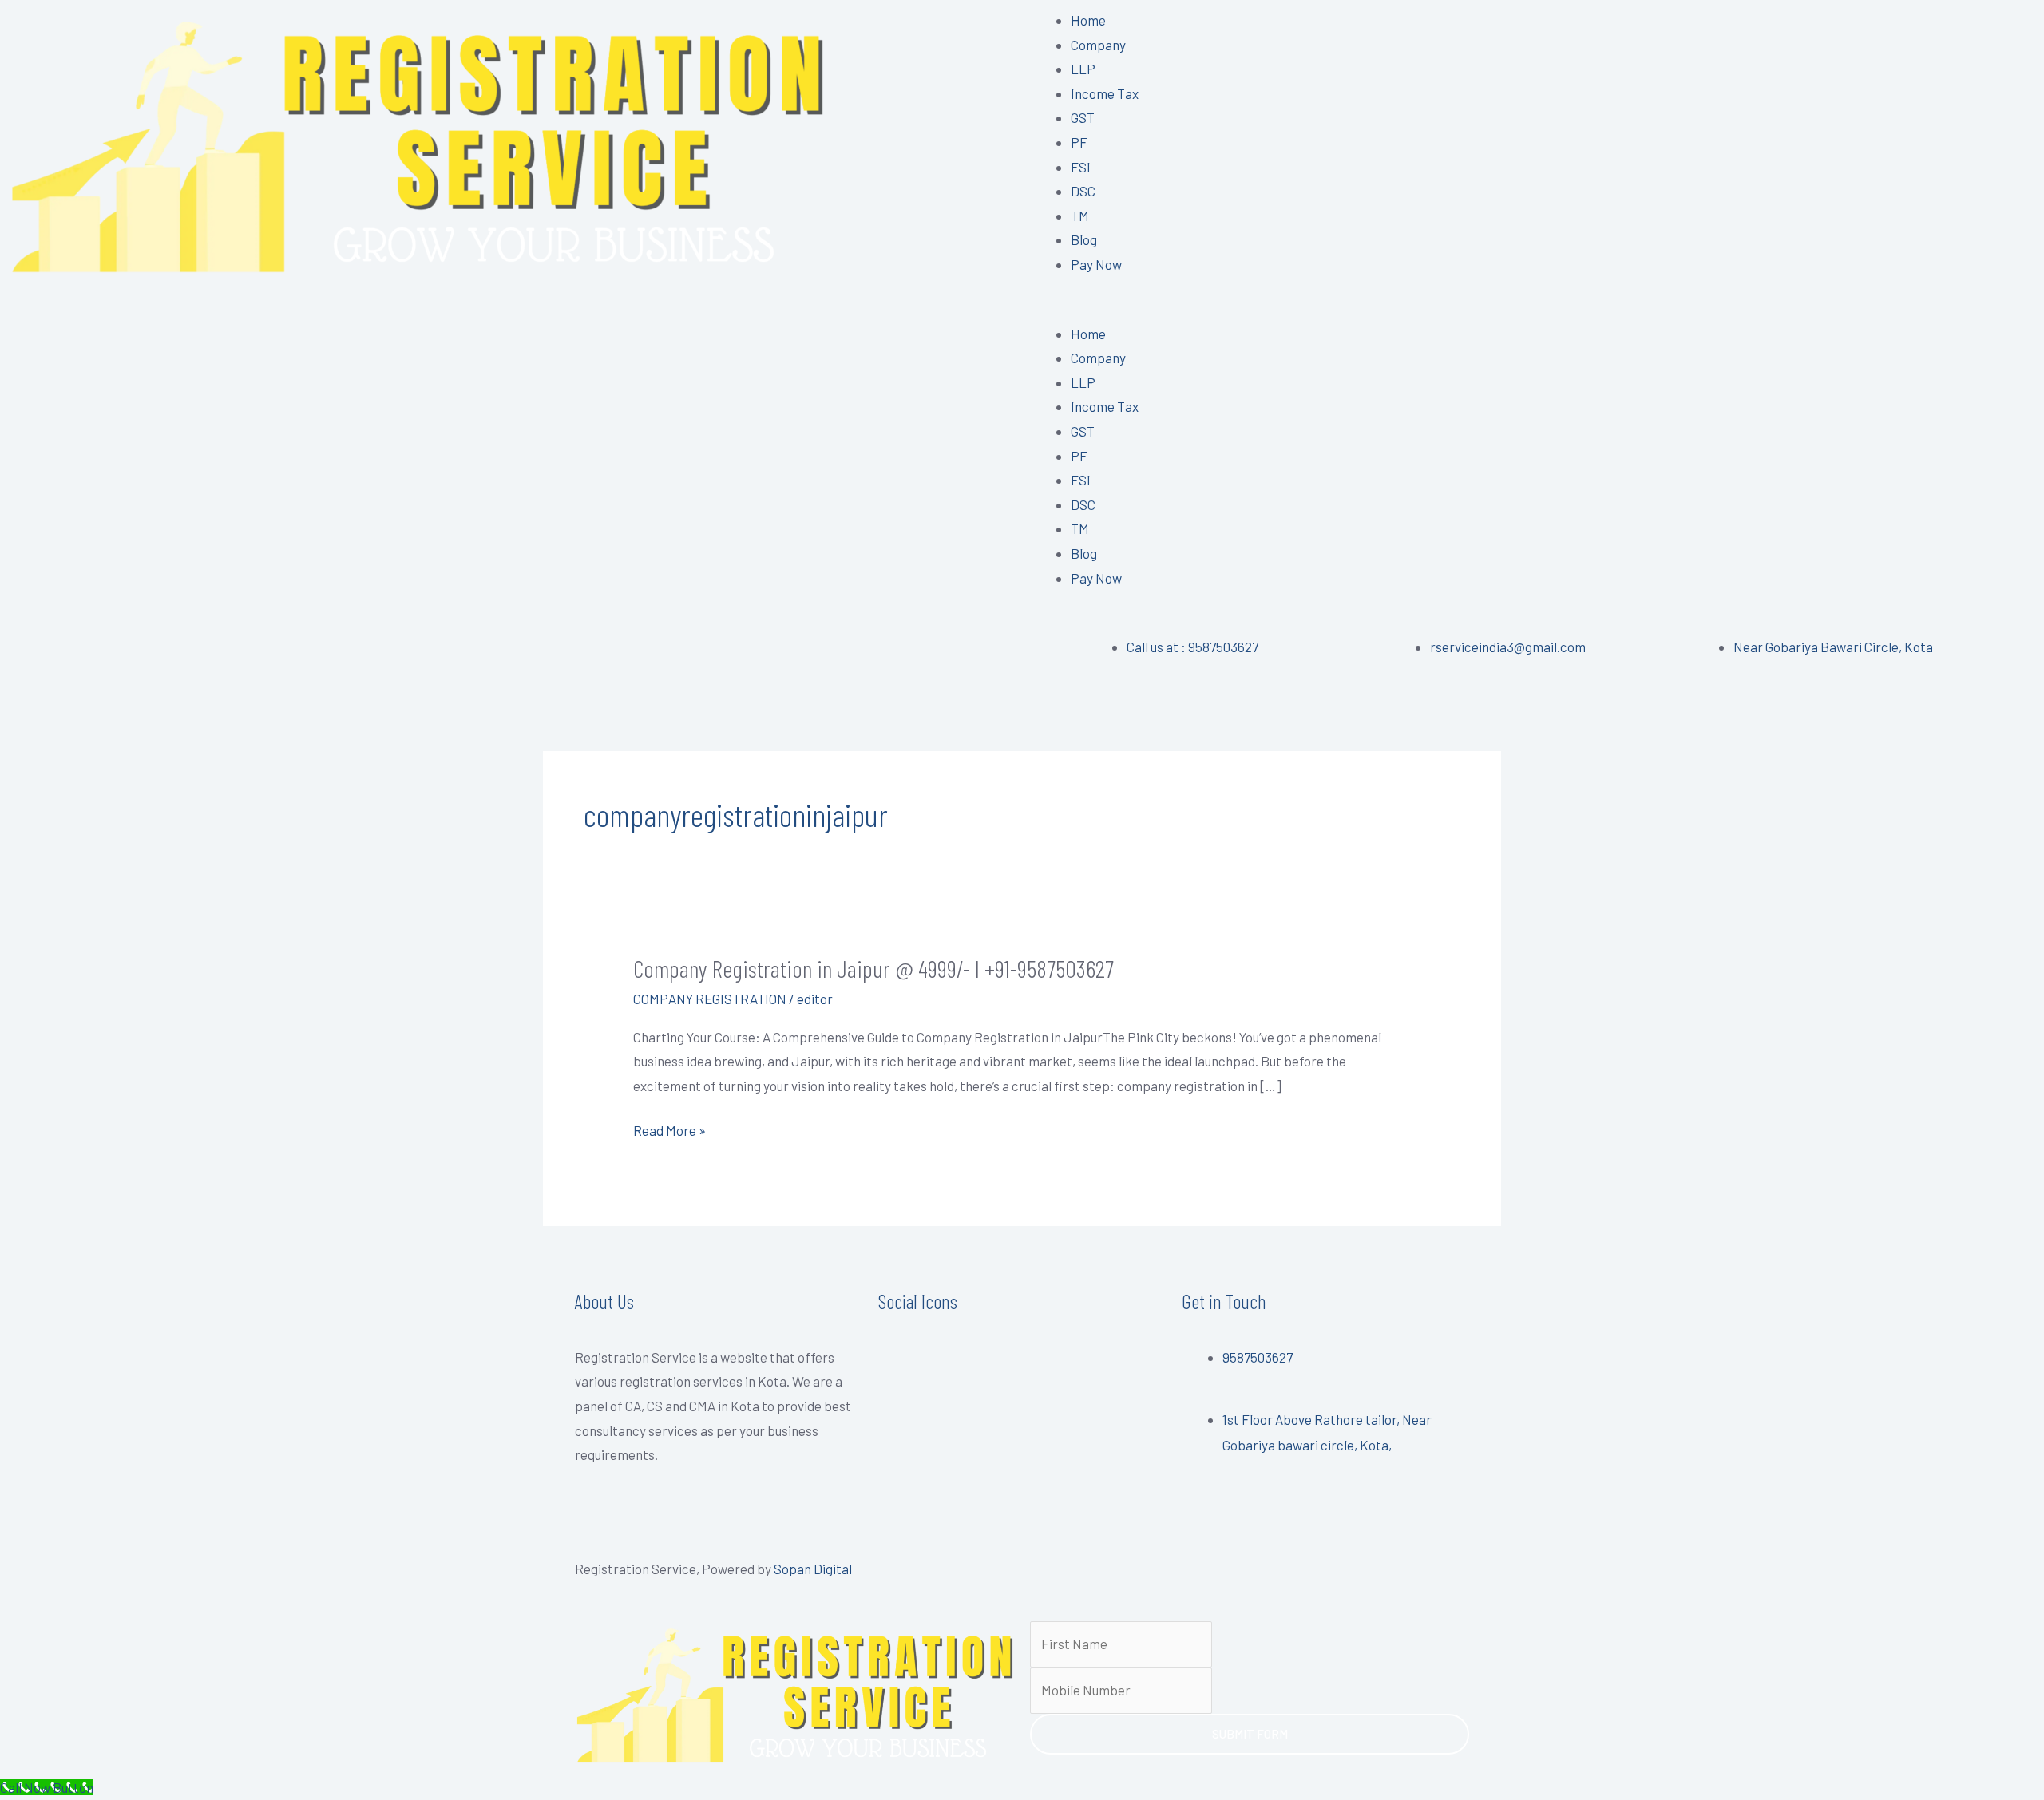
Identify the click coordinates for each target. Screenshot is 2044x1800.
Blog (1084, 239)
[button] (1533, 309)
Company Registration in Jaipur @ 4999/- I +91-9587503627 (873, 968)
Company (1098, 45)
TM (1080, 216)
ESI (1081, 167)
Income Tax (1105, 93)
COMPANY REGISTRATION (710, 999)
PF (1079, 142)
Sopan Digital (813, 1569)
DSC (1083, 191)
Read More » (669, 1131)
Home (1088, 20)
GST (1083, 117)
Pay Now (1096, 264)
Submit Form (1250, 1734)
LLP (1083, 69)
